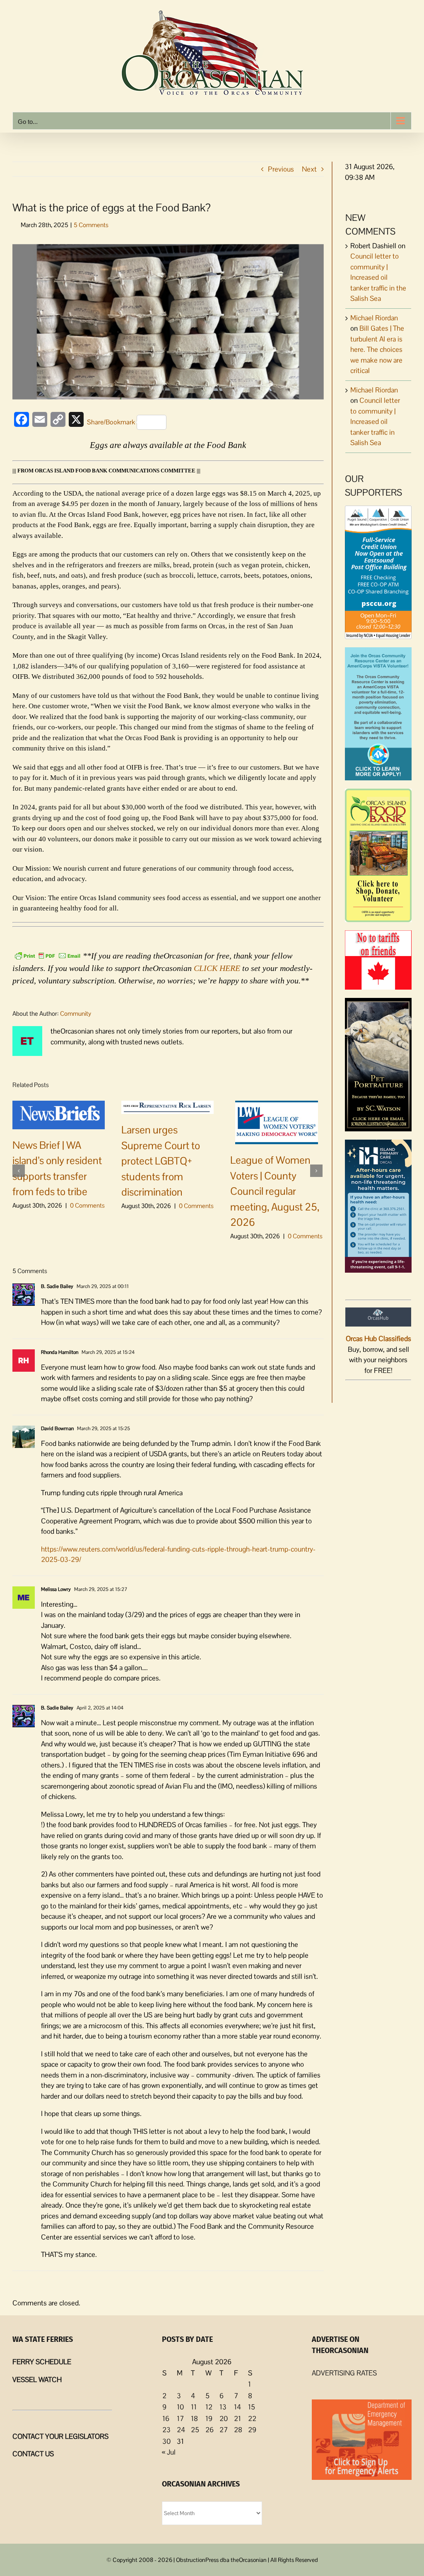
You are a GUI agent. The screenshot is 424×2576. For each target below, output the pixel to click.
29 (252, 2430)
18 (194, 2419)
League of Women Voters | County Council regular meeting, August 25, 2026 (275, 1191)
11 (194, 2407)
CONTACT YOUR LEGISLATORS (60, 2436)
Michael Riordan (374, 318)
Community (76, 1013)
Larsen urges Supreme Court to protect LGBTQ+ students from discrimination (161, 1161)
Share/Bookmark (111, 422)
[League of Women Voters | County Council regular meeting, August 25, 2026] (277, 1122)
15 (252, 2407)
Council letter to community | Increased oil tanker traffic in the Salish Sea (378, 277)
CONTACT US (33, 2454)
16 (166, 2419)
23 (166, 2430)
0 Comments (87, 1205)
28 (238, 2430)
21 (237, 2419)
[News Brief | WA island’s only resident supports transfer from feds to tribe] (59, 1114)
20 (224, 2419)
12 (209, 2407)
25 (195, 2430)
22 (252, 2419)
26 (210, 2430)
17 (180, 2419)
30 (166, 2441)
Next (309, 169)
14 (237, 2407)
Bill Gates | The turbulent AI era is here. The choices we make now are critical (377, 349)
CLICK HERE (217, 968)
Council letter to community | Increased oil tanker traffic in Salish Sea (375, 421)
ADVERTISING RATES (344, 2373)
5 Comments (91, 225)
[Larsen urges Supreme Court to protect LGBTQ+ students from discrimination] (167, 1106)
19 (209, 2419)
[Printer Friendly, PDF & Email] (48, 955)
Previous (281, 169)
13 (223, 2407)
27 (224, 2430)
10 (180, 2407)
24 (181, 2430)
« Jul (169, 2452)
